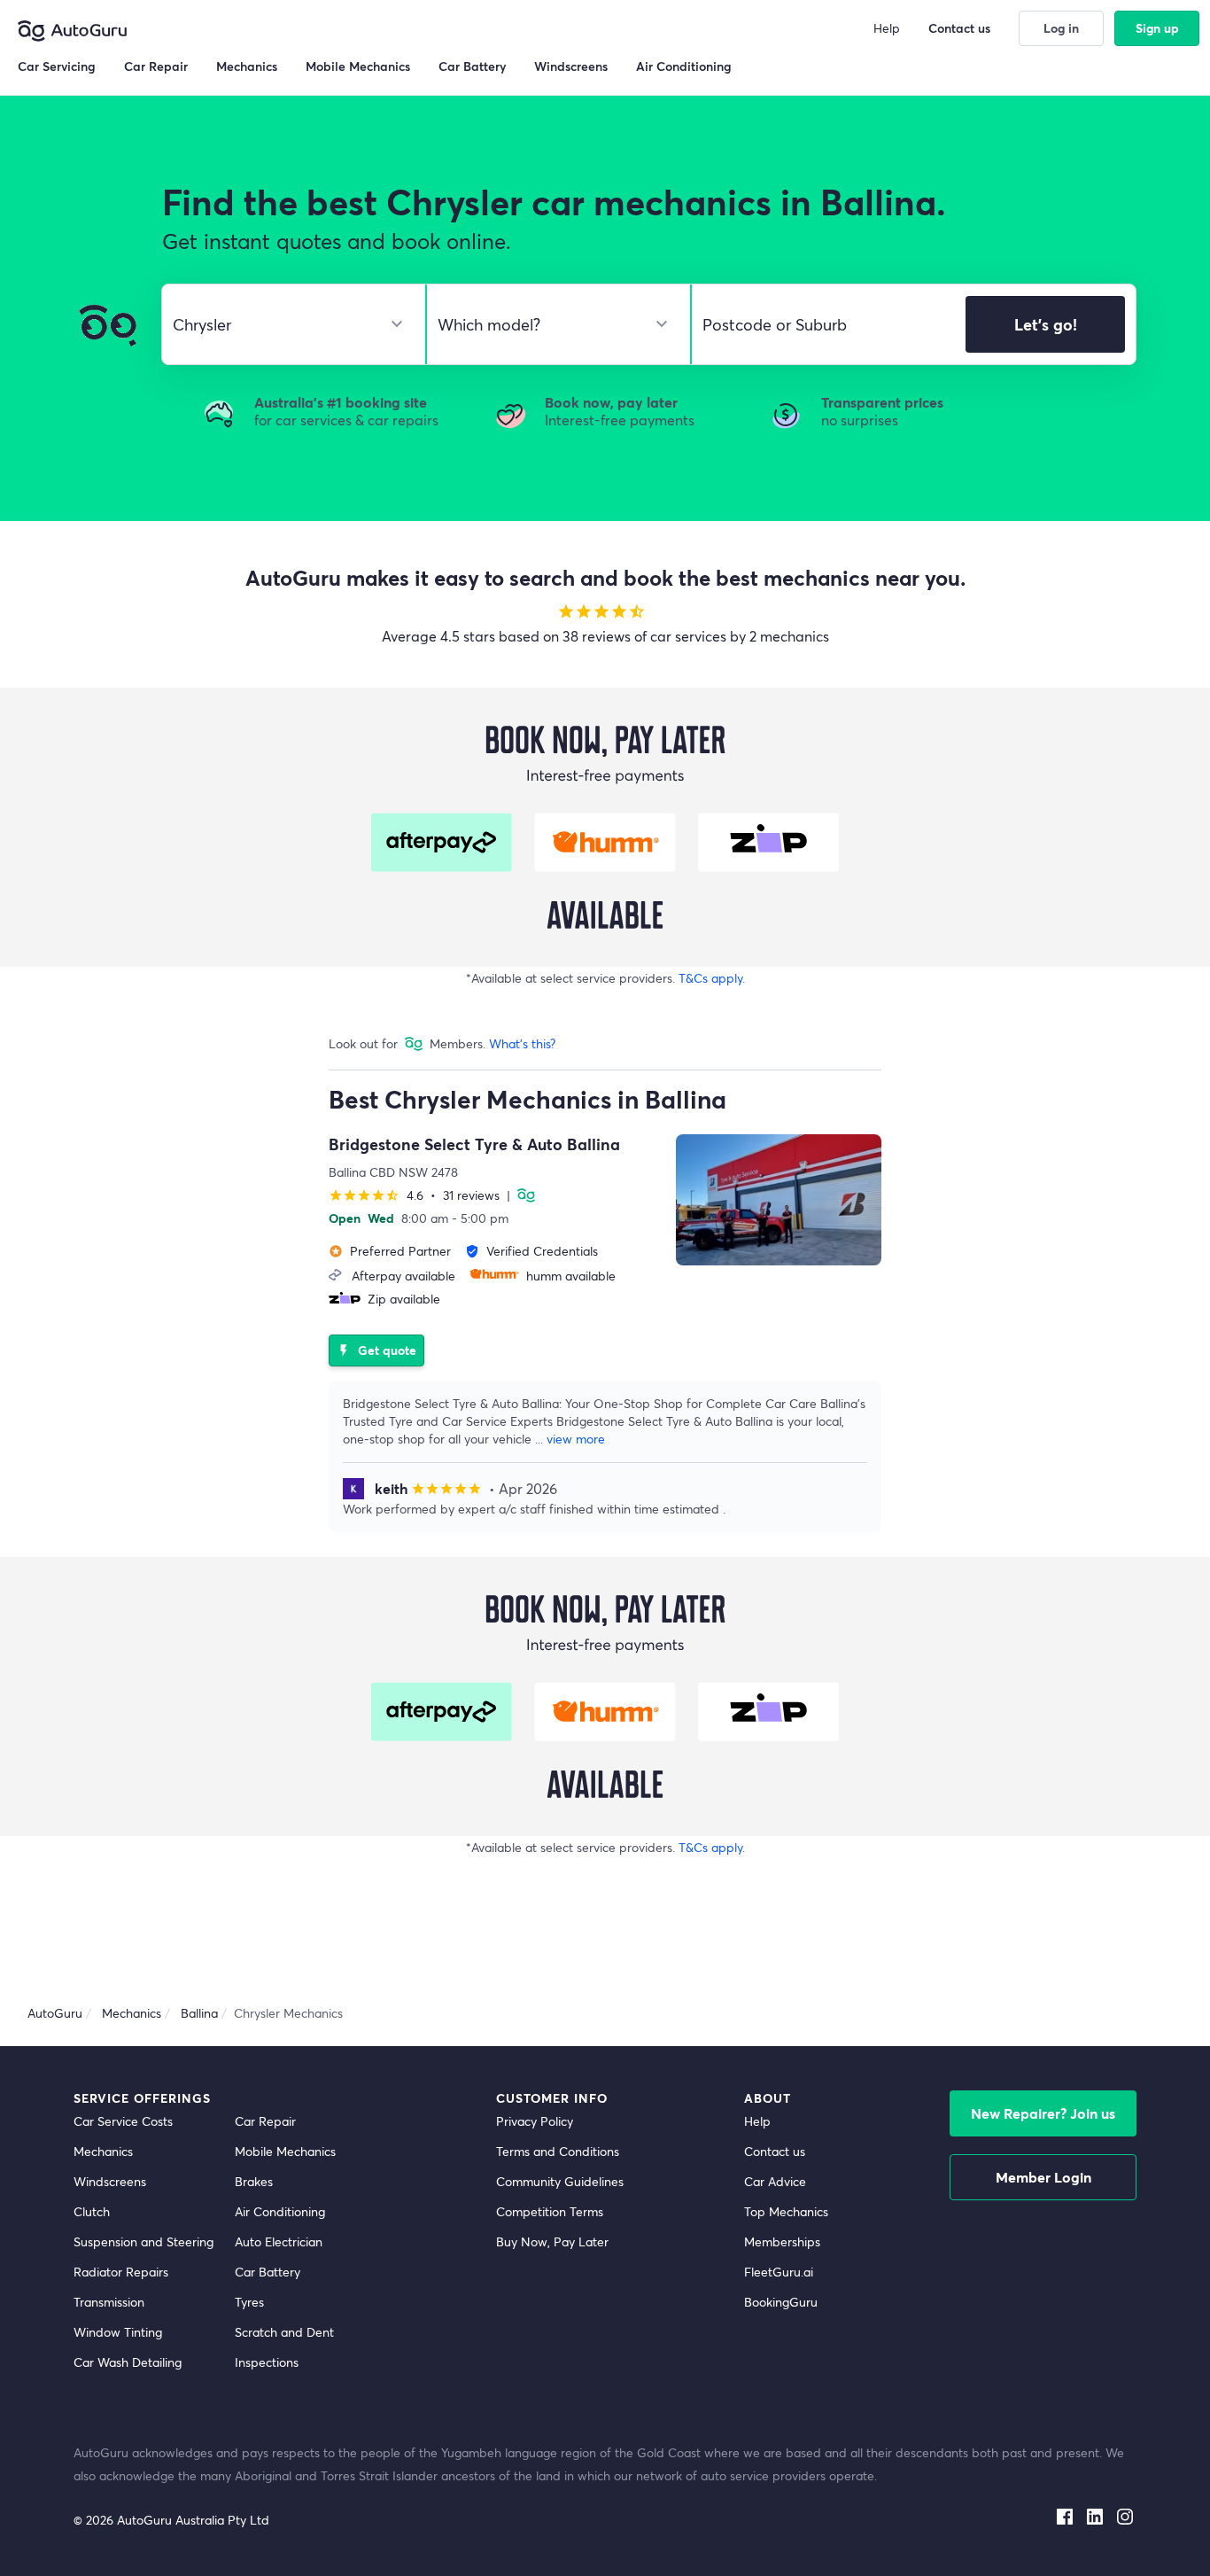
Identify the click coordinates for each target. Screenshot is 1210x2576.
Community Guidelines (560, 2181)
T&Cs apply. (712, 978)
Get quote (376, 1350)
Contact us (775, 2151)
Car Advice (775, 2181)
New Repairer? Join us (1043, 2113)
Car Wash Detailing (128, 2362)
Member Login (1043, 2177)
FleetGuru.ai (779, 2272)
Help (757, 2121)
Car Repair (265, 2121)
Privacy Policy (535, 2121)
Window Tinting (118, 2332)
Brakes (254, 2181)
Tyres (249, 2302)
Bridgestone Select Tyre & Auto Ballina (474, 1144)
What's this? (522, 1043)
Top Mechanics (786, 2211)
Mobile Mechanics (285, 2151)
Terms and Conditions (558, 2151)
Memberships (782, 2241)
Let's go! (1046, 324)
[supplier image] (779, 1200)
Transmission (109, 2302)
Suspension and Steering (143, 2241)
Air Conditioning (280, 2211)
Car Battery (268, 2272)
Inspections (267, 2362)
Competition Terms (550, 2211)
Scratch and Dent (284, 2332)
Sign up (1157, 28)
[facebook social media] (1065, 2513)
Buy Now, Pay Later (552, 2241)
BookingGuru (781, 2302)
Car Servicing (57, 66)
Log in (1061, 28)
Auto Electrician (279, 2241)
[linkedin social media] (1095, 2513)
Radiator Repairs (121, 2272)
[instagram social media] (1125, 2513)
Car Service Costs (123, 2121)
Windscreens (110, 2181)
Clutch (92, 2211)
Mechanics (103, 2151)
